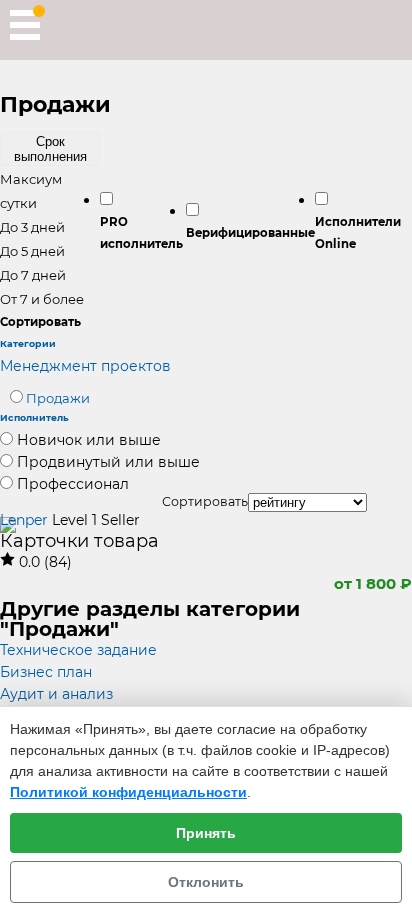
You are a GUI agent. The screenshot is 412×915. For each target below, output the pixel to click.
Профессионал (73, 484)
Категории (28, 343)
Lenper (24, 520)
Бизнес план (46, 672)
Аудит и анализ (56, 694)
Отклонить (206, 882)
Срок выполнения (50, 149)
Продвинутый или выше (108, 462)
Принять (206, 833)
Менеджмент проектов (85, 366)
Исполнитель (34, 417)
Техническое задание (78, 650)
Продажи (58, 398)
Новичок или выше (89, 440)
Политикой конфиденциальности (128, 792)
